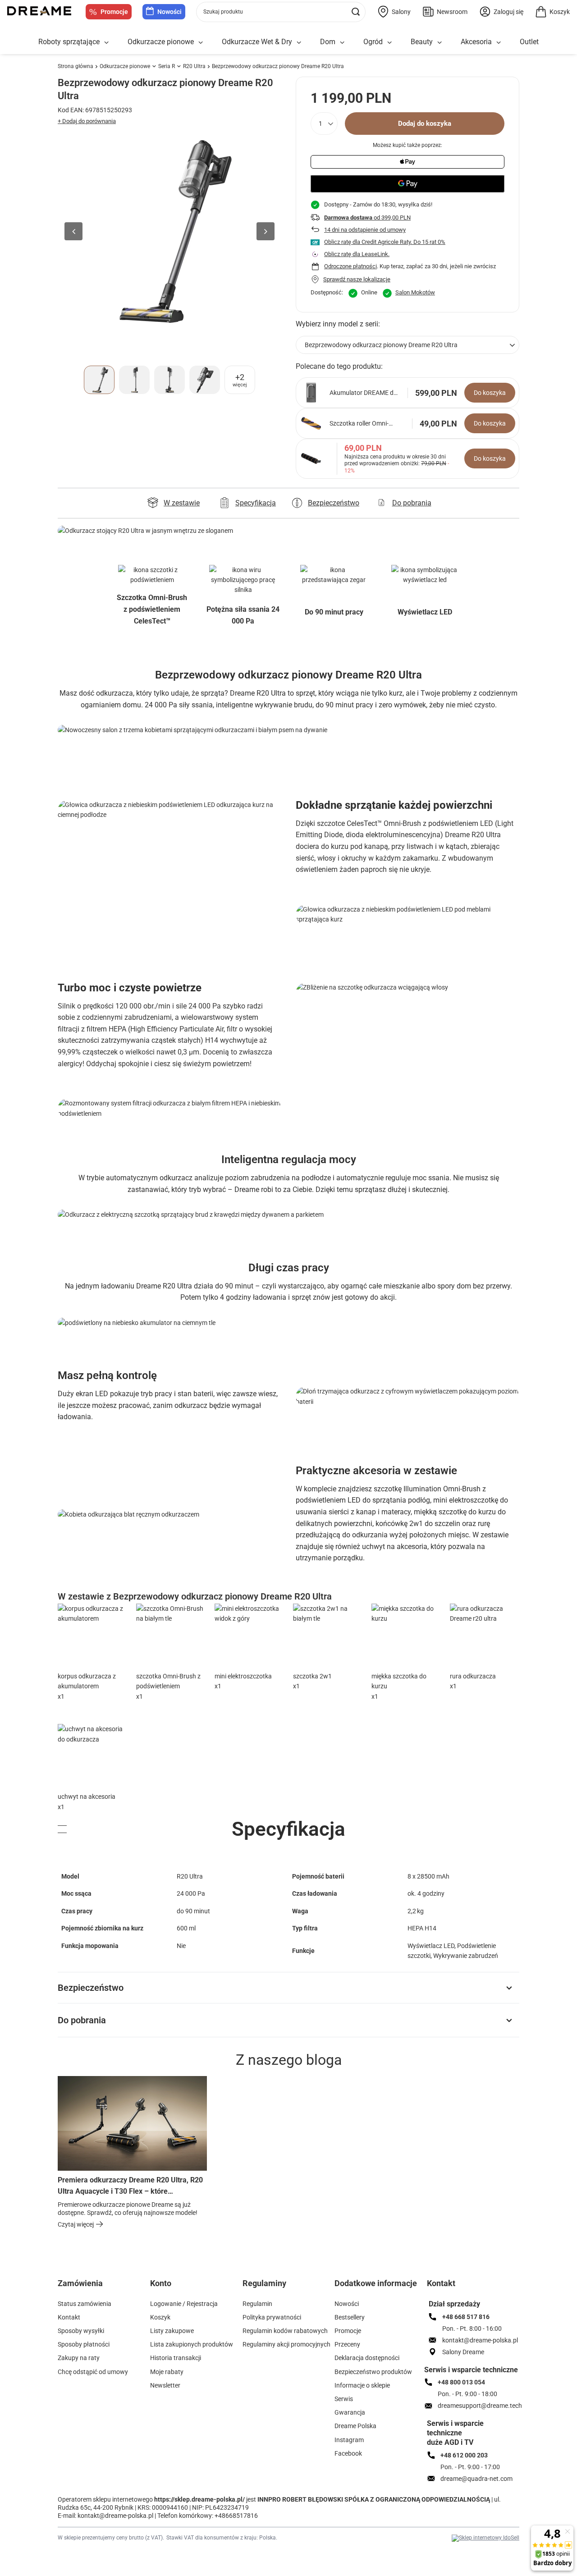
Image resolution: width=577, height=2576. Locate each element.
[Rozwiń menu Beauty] (440, 43)
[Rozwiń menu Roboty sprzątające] (106, 43)
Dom (328, 42)
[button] (73, 231)
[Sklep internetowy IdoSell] (485, 2538)
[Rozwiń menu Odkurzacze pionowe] (201, 43)
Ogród (373, 42)
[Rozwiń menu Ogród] (389, 43)
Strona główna (76, 66)
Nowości (169, 12)
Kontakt (441, 2283)
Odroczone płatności (350, 266)
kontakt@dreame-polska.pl (115, 2516)
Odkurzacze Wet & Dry (257, 42)
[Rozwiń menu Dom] (342, 43)
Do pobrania (82, 2020)
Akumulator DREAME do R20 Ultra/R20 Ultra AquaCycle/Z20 (363, 393)
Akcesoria (476, 42)
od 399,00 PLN (367, 218)
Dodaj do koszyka (425, 124)
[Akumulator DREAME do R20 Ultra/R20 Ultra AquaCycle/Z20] (311, 393)
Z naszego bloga (289, 2060)
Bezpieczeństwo (91, 1988)
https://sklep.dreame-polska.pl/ (199, 2499)
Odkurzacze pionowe (161, 42)
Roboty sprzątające (69, 42)
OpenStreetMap (529, 1431)
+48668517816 (236, 2516)
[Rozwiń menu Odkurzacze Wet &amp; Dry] (299, 43)
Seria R (167, 66)
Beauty (422, 42)
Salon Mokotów (415, 292)
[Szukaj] (355, 12)
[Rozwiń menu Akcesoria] (499, 43)
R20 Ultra (194, 66)
